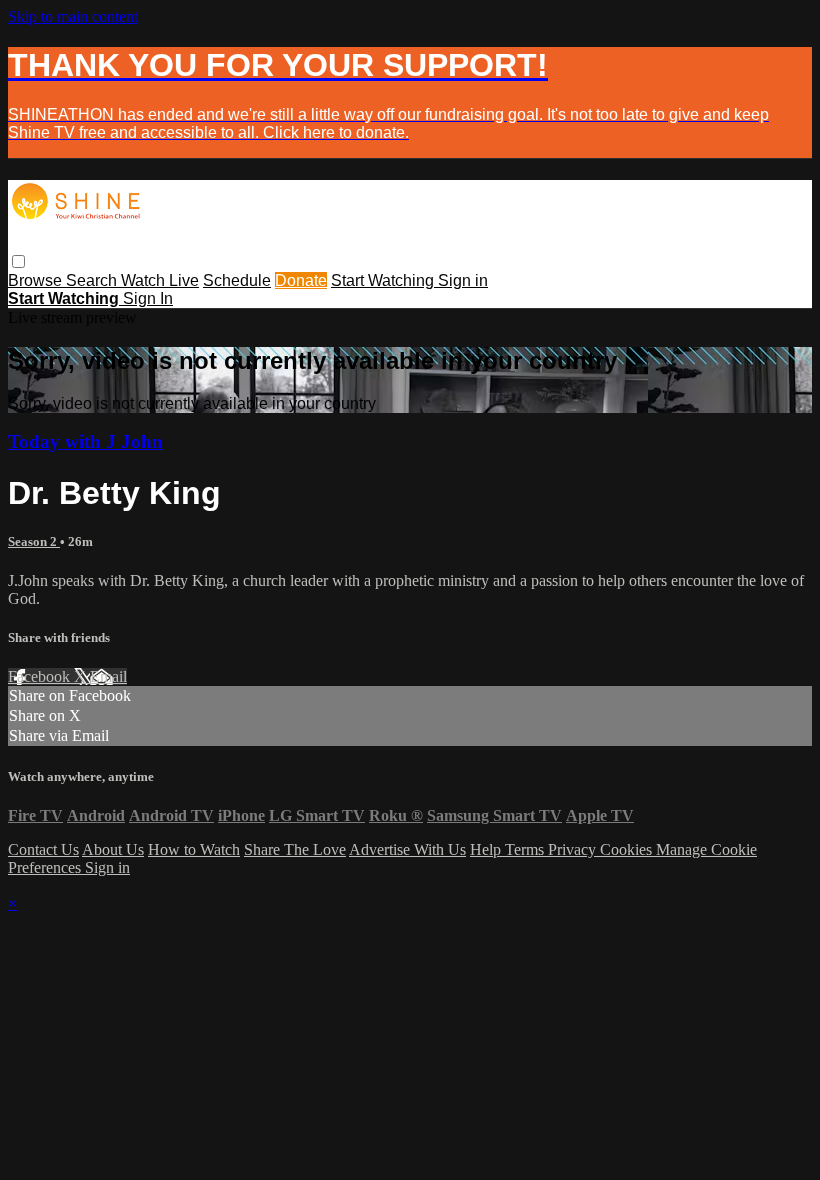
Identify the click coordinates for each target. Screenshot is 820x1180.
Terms (526, 849)
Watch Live (160, 280)
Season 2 (34, 541)
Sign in (463, 280)
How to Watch (194, 849)
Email (108, 676)
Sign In (148, 298)
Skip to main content (73, 16)
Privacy (574, 849)
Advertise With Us (407, 849)
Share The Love (295, 849)
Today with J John (85, 441)
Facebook (41, 676)
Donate (301, 280)
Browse (37, 280)
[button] (18, 261)
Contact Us (43, 849)
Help (487, 849)
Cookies (628, 849)
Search (93, 280)
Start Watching (384, 280)
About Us (113, 849)
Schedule (237, 280)
